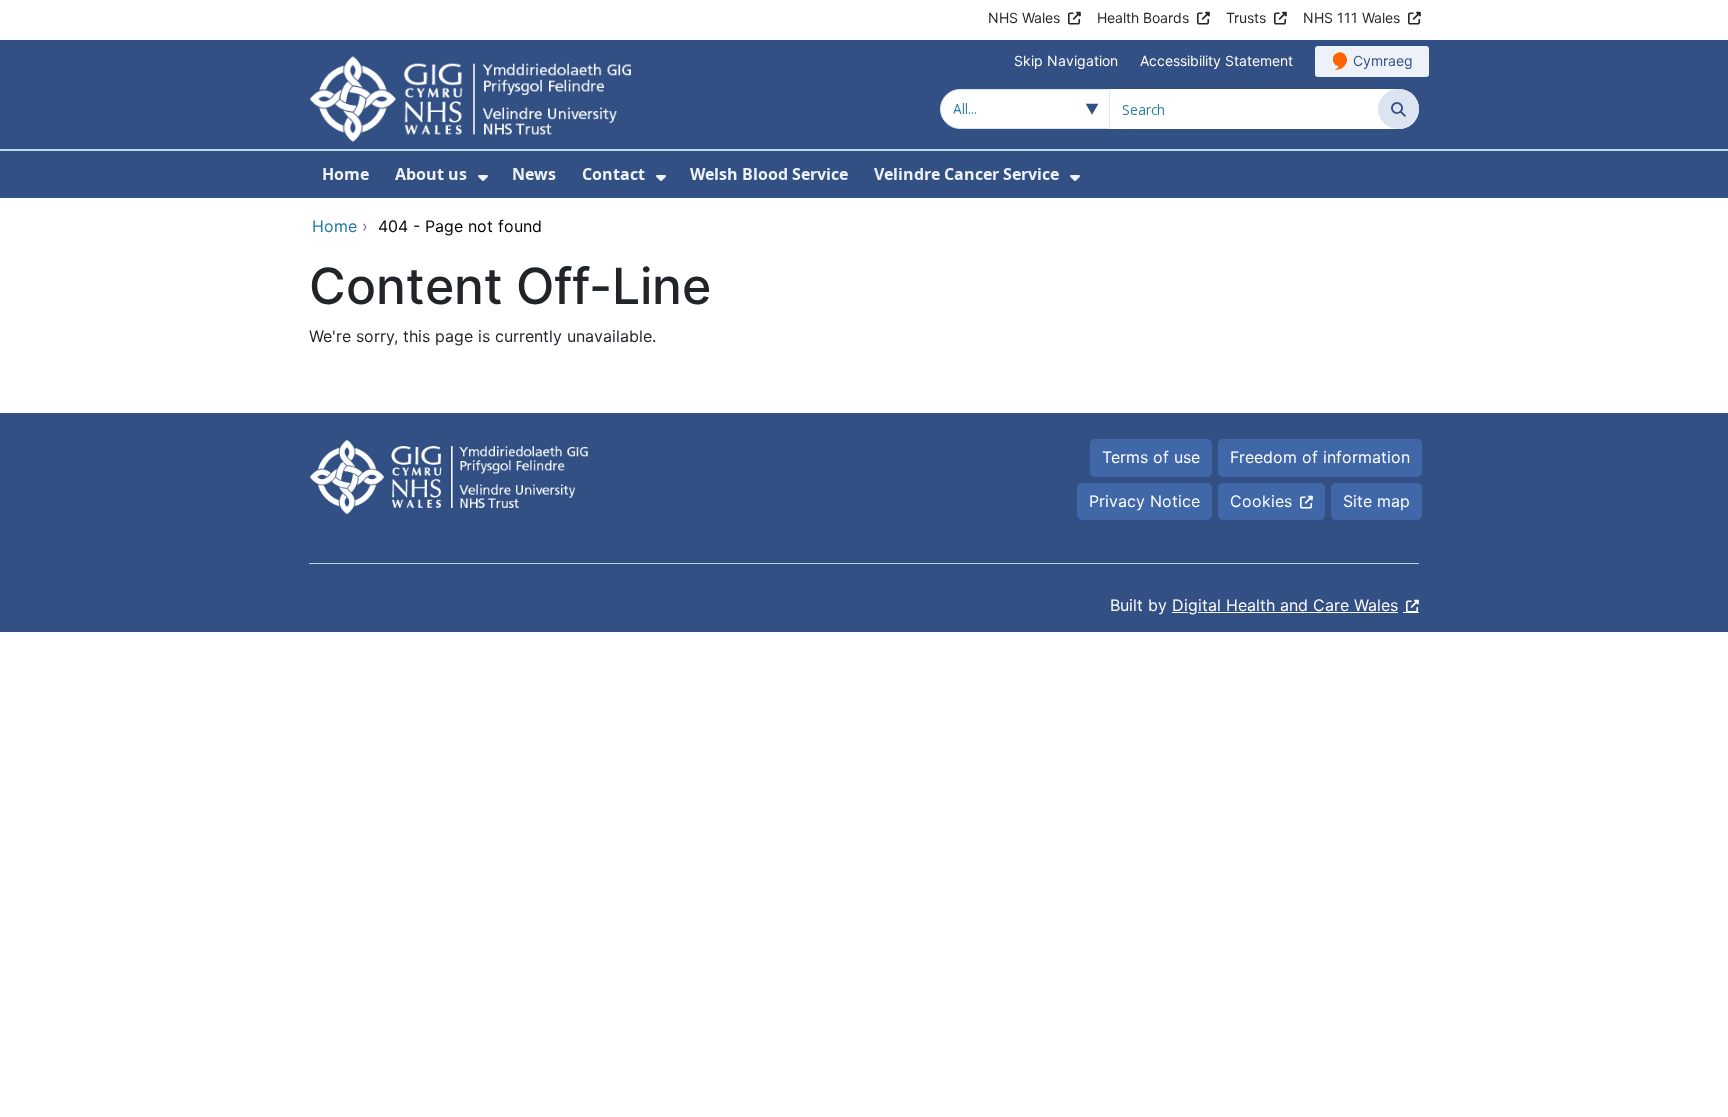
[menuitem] (483, 177)
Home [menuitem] (345, 174)
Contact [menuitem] (613, 174)
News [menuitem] (534, 174)
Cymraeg (1383, 60)
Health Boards (1143, 17)
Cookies (1261, 501)
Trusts (1246, 17)
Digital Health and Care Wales (1285, 605)
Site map (1376, 501)
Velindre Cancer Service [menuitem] (966, 174)
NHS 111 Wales (1351, 17)
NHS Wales (1024, 17)
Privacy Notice (1144, 501)
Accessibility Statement (1216, 60)
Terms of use (1151, 457)
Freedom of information (1320, 457)
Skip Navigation (1066, 60)
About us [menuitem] (431, 174)
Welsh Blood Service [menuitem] (769, 174)
